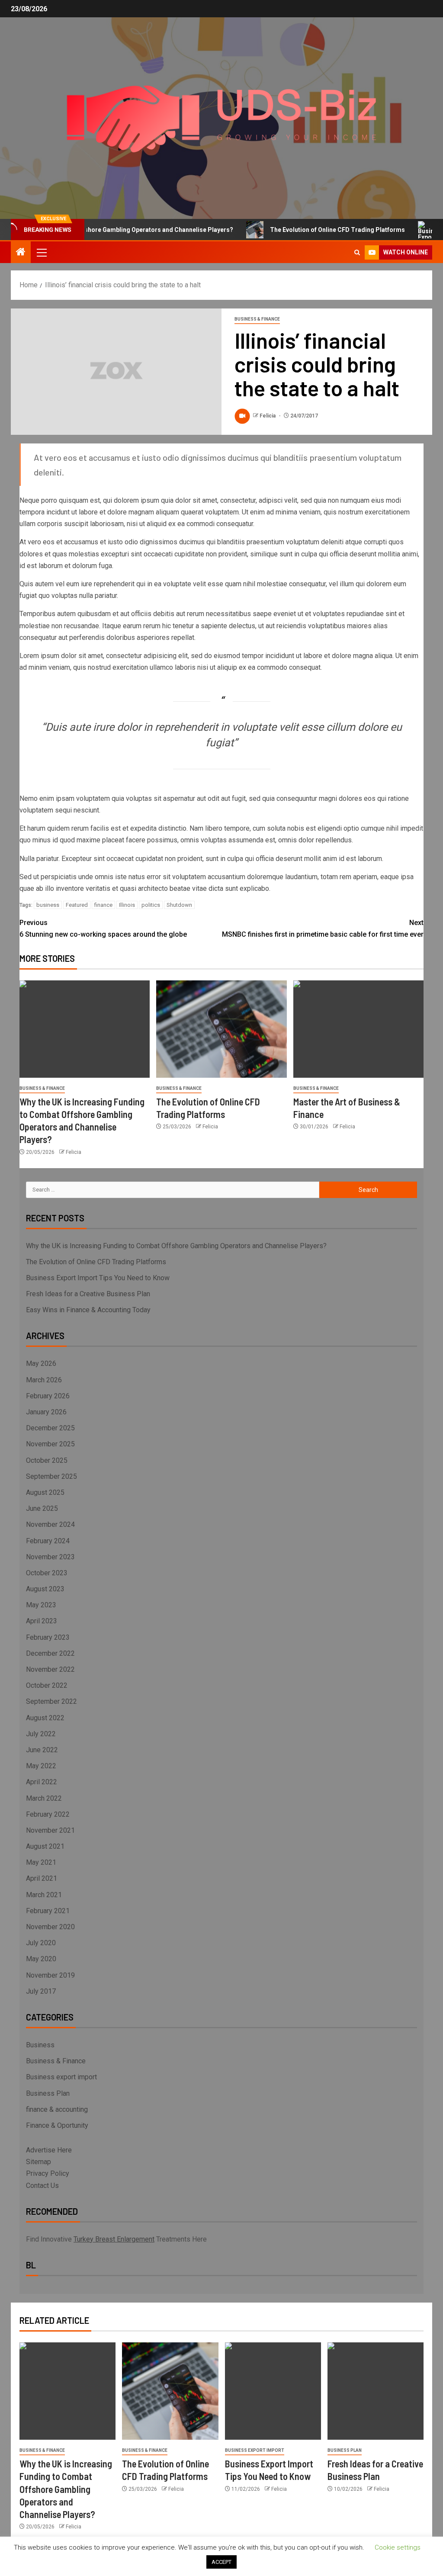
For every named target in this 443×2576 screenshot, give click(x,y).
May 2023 (41, 1605)
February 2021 (48, 1911)
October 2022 (47, 1685)
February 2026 (48, 1396)
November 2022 (50, 1669)
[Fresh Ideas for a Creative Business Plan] (376, 2391)
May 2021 (41, 1862)
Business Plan (48, 2093)
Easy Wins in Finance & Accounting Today (88, 1310)
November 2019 (50, 1975)
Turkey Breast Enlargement (114, 2239)
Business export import (61, 2077)
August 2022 (45, 1718)
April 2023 (42, 1621)
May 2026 (41, 1363)
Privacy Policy (48, 2173)
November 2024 (50, 1524)
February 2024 (48, 1541)
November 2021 (50, 1830)
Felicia (268, 416)
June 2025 (42, 1508)
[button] (41, 252)
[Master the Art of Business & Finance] (358, 1029)
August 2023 (45, 1589)
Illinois (127, 905)
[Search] (357, 252)
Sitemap (39, 2162)
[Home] (21, 253)
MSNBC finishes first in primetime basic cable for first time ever (323, 928)
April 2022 (42, 1782)
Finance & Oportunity (57, 2125)
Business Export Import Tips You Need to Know (98, 1278)
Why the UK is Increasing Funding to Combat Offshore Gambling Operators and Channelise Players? (176, 1246)
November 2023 (50, 1557)
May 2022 (41, 1766)
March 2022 (44, 1798)
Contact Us (42, 2186)
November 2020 (50, 1927)
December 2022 (50, 1653)
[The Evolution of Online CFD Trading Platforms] (221, 1029)
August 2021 (45, 1846)
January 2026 (46, 1412)
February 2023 (48, 1637)
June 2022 (42, 1750)
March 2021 (44, 1895)
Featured (77, 905)
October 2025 (47, 1460)
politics (151, 905)
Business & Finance (257, 319)
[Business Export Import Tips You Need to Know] (273, 2391)
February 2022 (48, 1814)
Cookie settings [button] (398, 2547)
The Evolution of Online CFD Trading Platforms (307, 230)
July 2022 (41, 1734)
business (48, 905)
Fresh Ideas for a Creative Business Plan (88, 1294)
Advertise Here (49, 2150)
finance (103, 905)
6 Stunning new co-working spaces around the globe (103, 928)
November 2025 (50, 1444)
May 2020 (41, 1959)
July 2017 (41, 1991)
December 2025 (50, 1428)
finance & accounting (57, 2109)
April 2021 (42, 1878)
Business (40, 2045)
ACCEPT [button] (221, 2562)
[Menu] (41, 252)
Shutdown (179, 905)
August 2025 (45, 1492)
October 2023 (47, 1573)
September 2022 (51, 1701)
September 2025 (51, 1476)
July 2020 (41, 1943)
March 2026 (44, 1380)
